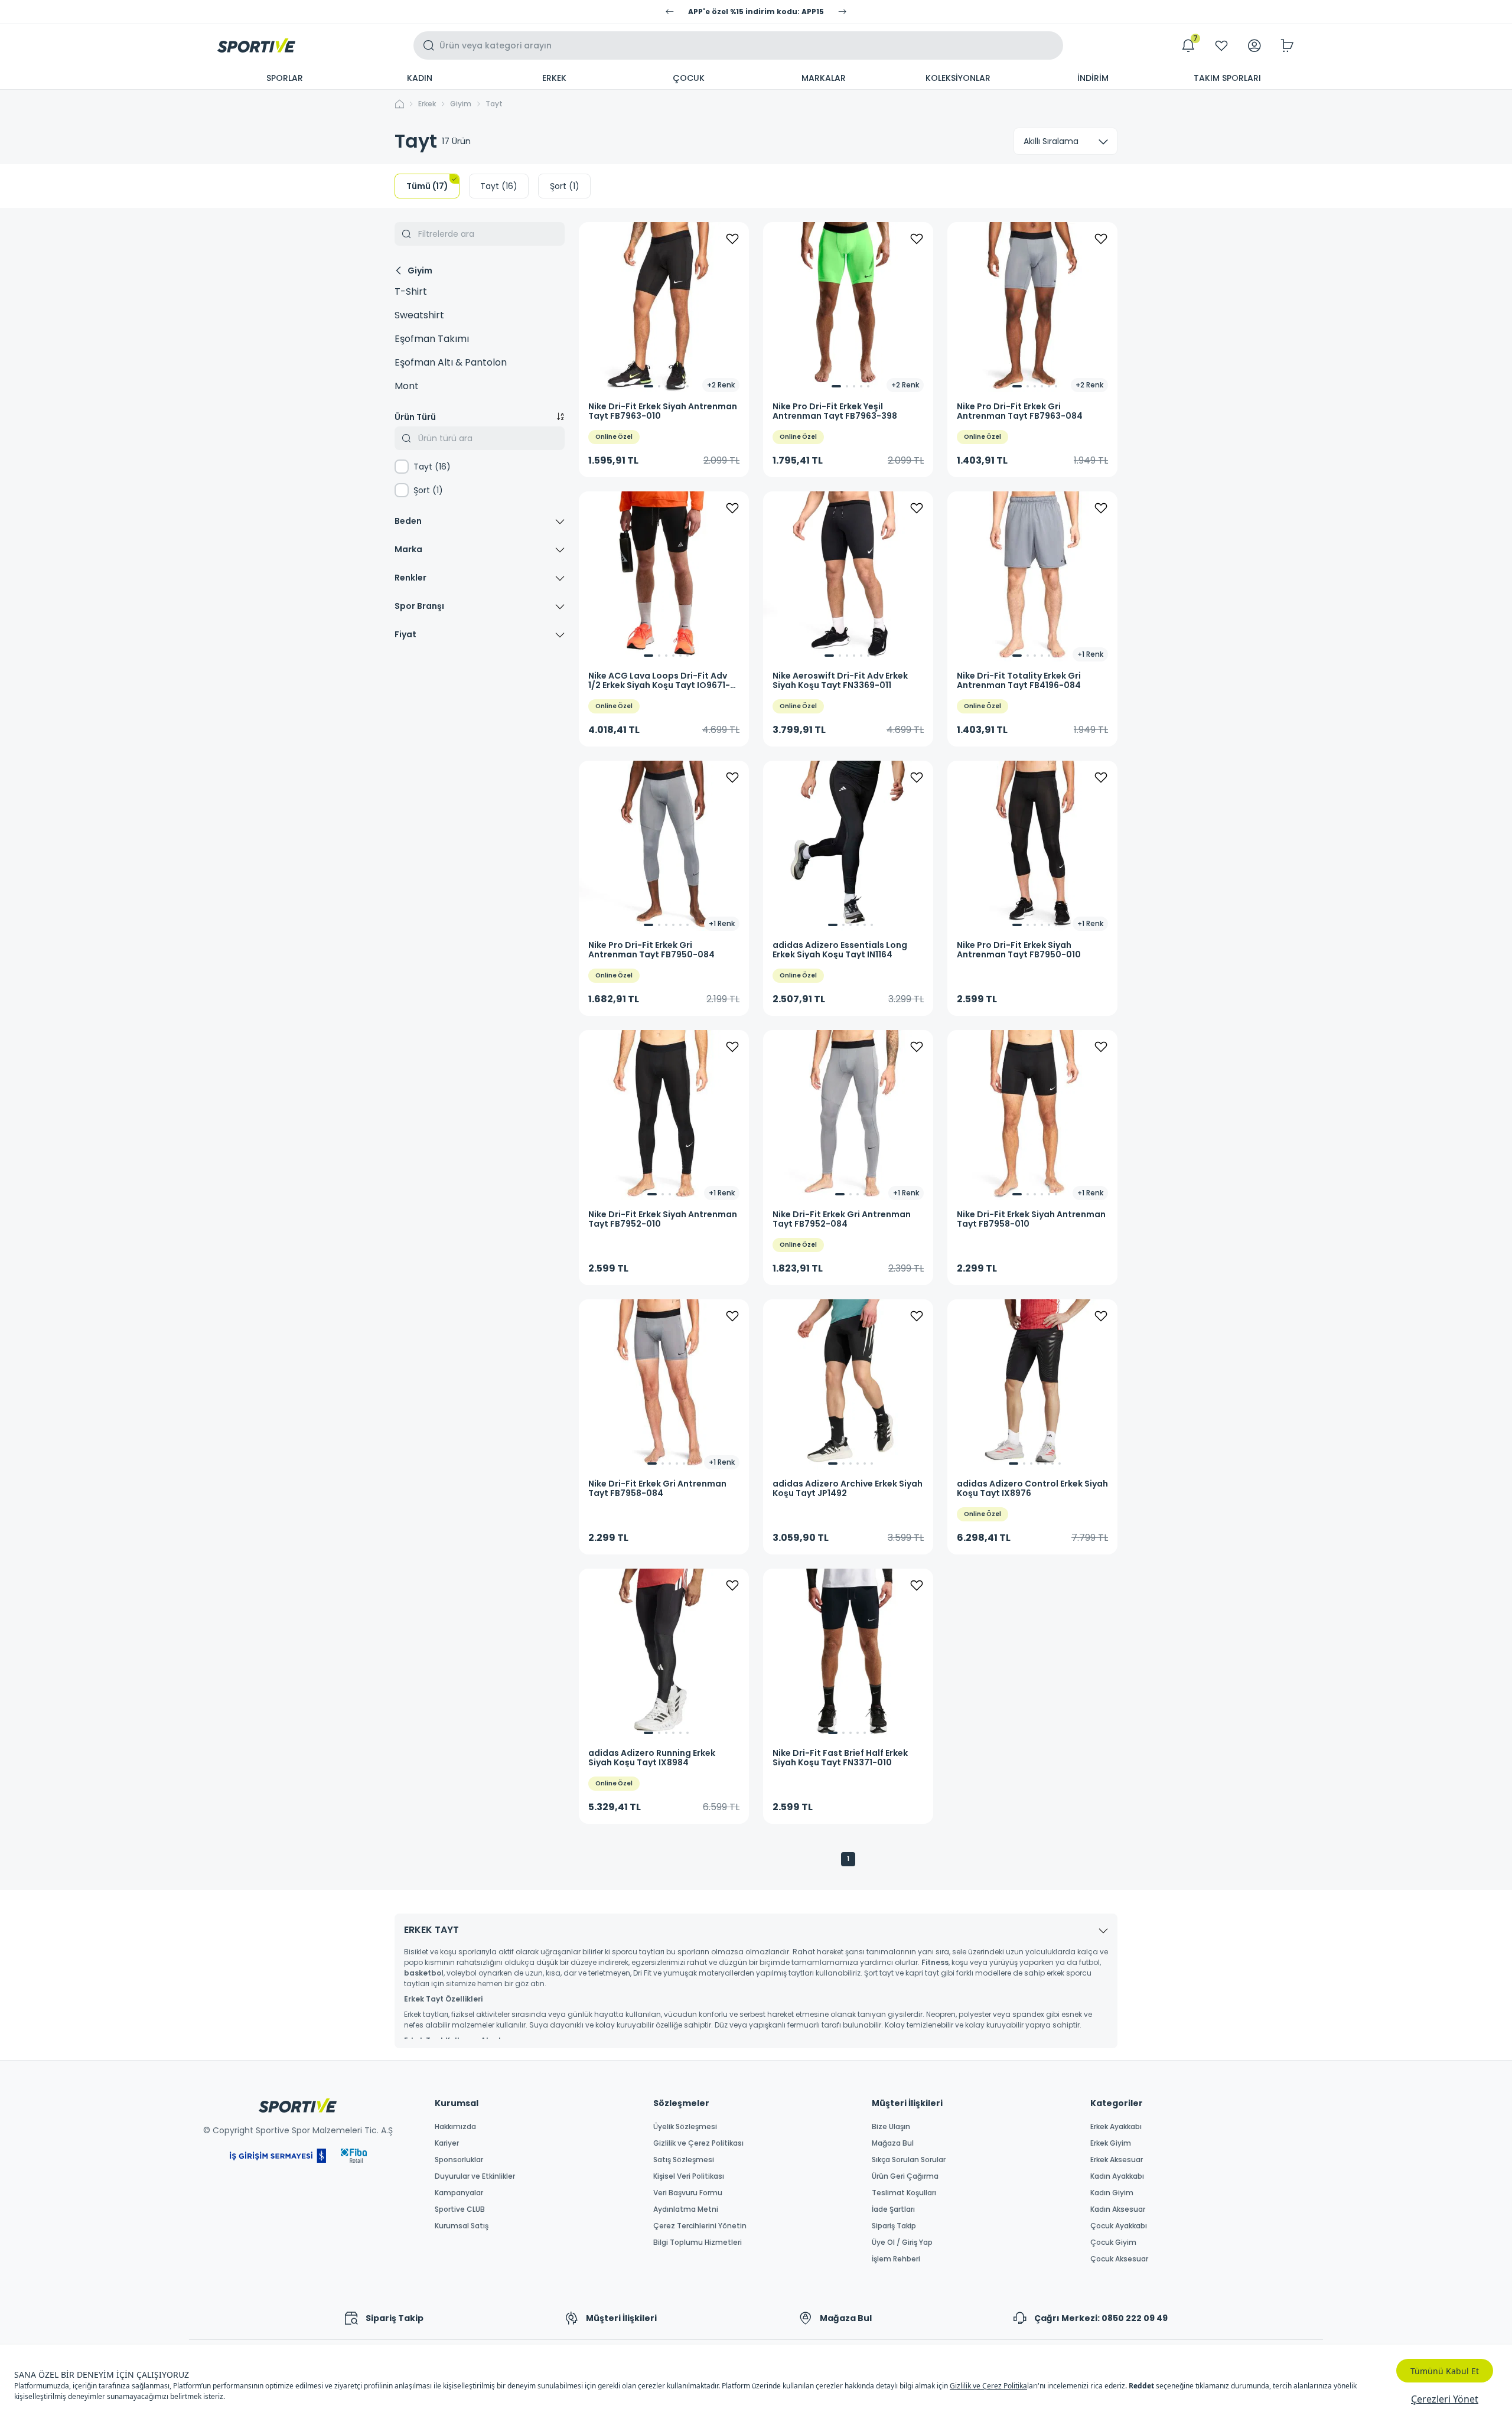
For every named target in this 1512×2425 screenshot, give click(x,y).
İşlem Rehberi (896, 2259)
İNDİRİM (1093, 78)
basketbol (424, 1973)
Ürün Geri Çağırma (905, 2176)
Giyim (420, 270)
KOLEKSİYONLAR (958, 78)
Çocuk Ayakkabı (1119, 2226)
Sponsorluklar (459, 2160)
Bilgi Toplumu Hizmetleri (698, 2243)
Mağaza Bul (893, 2143)
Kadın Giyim (1112, 2193)
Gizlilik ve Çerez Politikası (698, 2143)
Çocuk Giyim (1113, 2243)
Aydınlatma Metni (686, 2209)
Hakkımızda (455, 2127)
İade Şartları (893, 2209)
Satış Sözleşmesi (684, 2160)
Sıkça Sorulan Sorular (909, 2160)
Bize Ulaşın (891, 2127)
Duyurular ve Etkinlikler (475, 2176)
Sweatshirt (419, 315)
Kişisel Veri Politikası (689, 2176)
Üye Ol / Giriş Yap (902, 2243)
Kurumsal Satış (462, 2226)
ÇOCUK (689, 78)
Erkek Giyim (1111, 2143)
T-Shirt (411, 291)
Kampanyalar (459, 2193)
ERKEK (554, 78)
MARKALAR (824, 78)
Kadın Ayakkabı (1117, 2176)
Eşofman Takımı (432, 339)
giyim (461, 104)
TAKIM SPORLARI (1227, 78)
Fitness (935, 1962)
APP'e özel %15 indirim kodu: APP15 (756, 12)
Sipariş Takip (894, 2226)
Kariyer (447, 2143)
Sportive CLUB (460, 2209)
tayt (494, 104)
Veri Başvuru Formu (688, 2193)
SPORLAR (285, 78)
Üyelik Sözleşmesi (685, 2127)
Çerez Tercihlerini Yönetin (700, 2226)
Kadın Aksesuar (1118, 2209)
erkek (427, 104)
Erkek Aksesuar (1117, 2160)
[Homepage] (256, 45)
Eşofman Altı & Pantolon (451, 362)
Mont (407, 386)
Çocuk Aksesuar (1119, 2259)
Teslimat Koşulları (904, 2193)
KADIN (420, 78)
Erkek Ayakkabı (1116, 2127)
